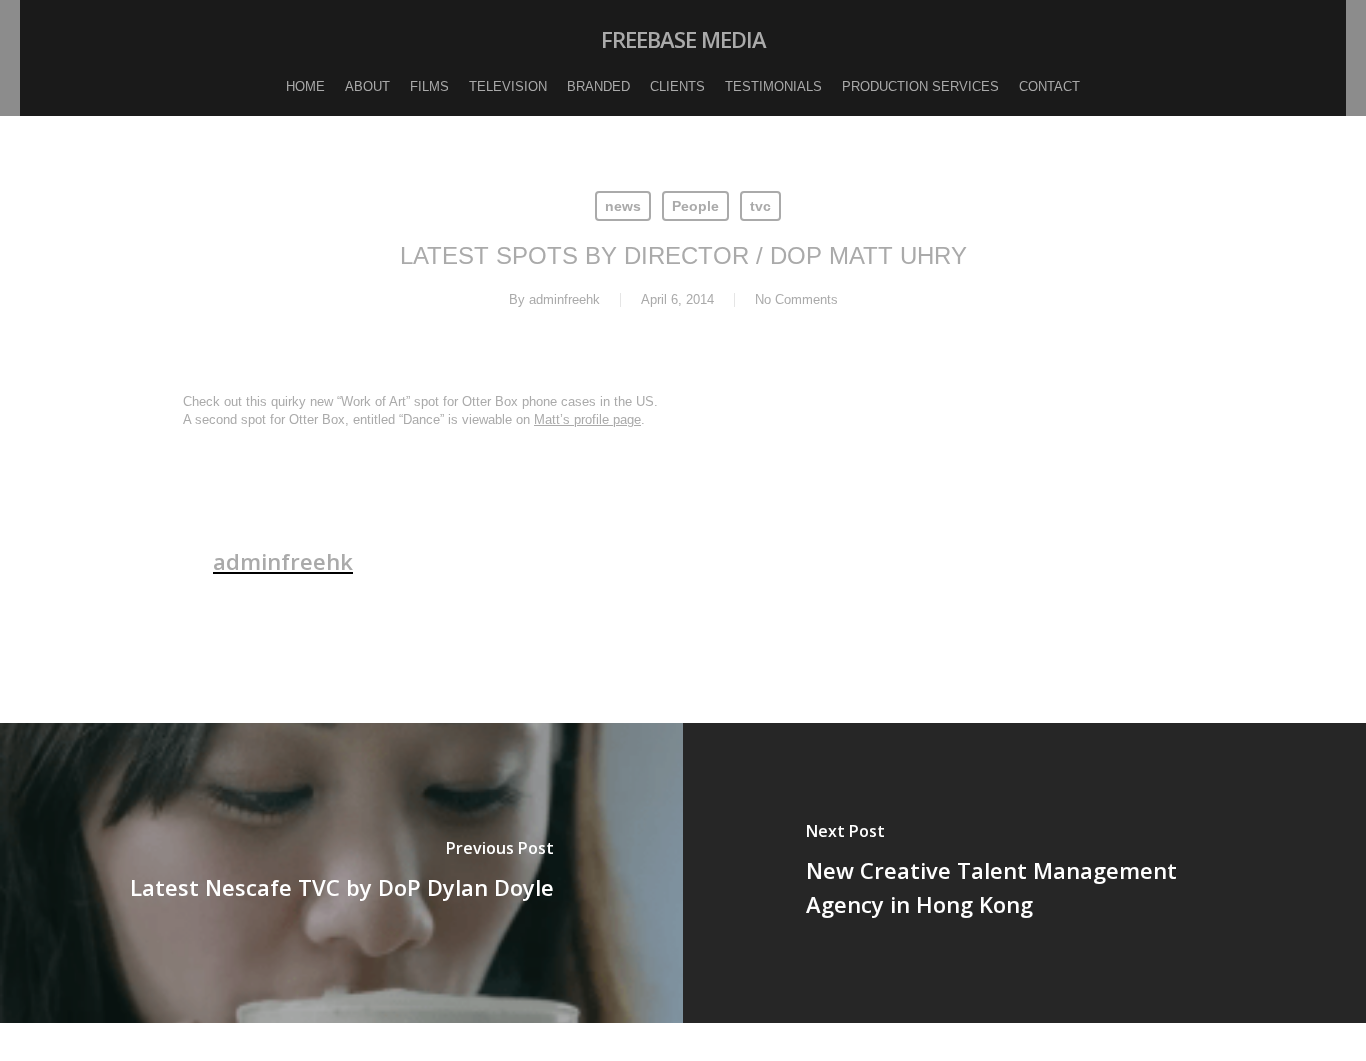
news (623, 206)
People (695, 206)
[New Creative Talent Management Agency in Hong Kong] (1024, 873)
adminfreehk (564, 299)
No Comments (796, 299)
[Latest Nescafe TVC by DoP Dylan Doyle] (341, 873)
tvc (760, 206)
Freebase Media (683, 39)
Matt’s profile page (587, 419)
